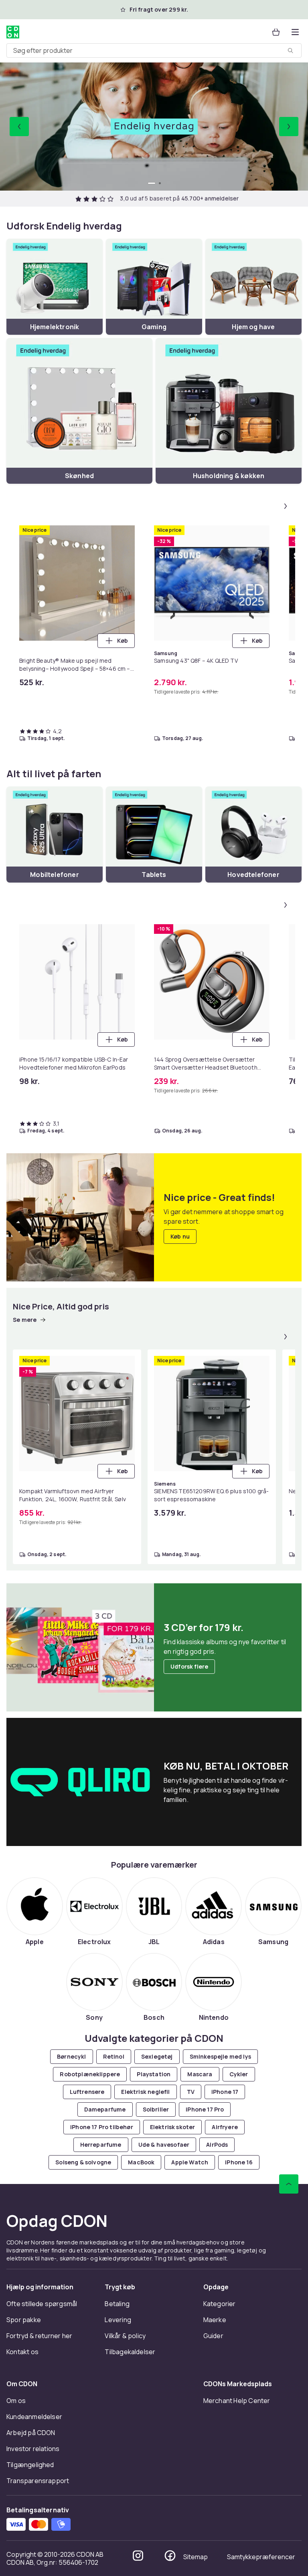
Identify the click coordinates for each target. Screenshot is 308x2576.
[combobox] (154, 50)
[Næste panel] (286, 506)
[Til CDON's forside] (13, 32)
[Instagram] (138, 2556)
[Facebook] (170, 2556)
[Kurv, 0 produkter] (276, 32)
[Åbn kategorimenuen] (295, 32)
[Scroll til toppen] (289, 2184)
